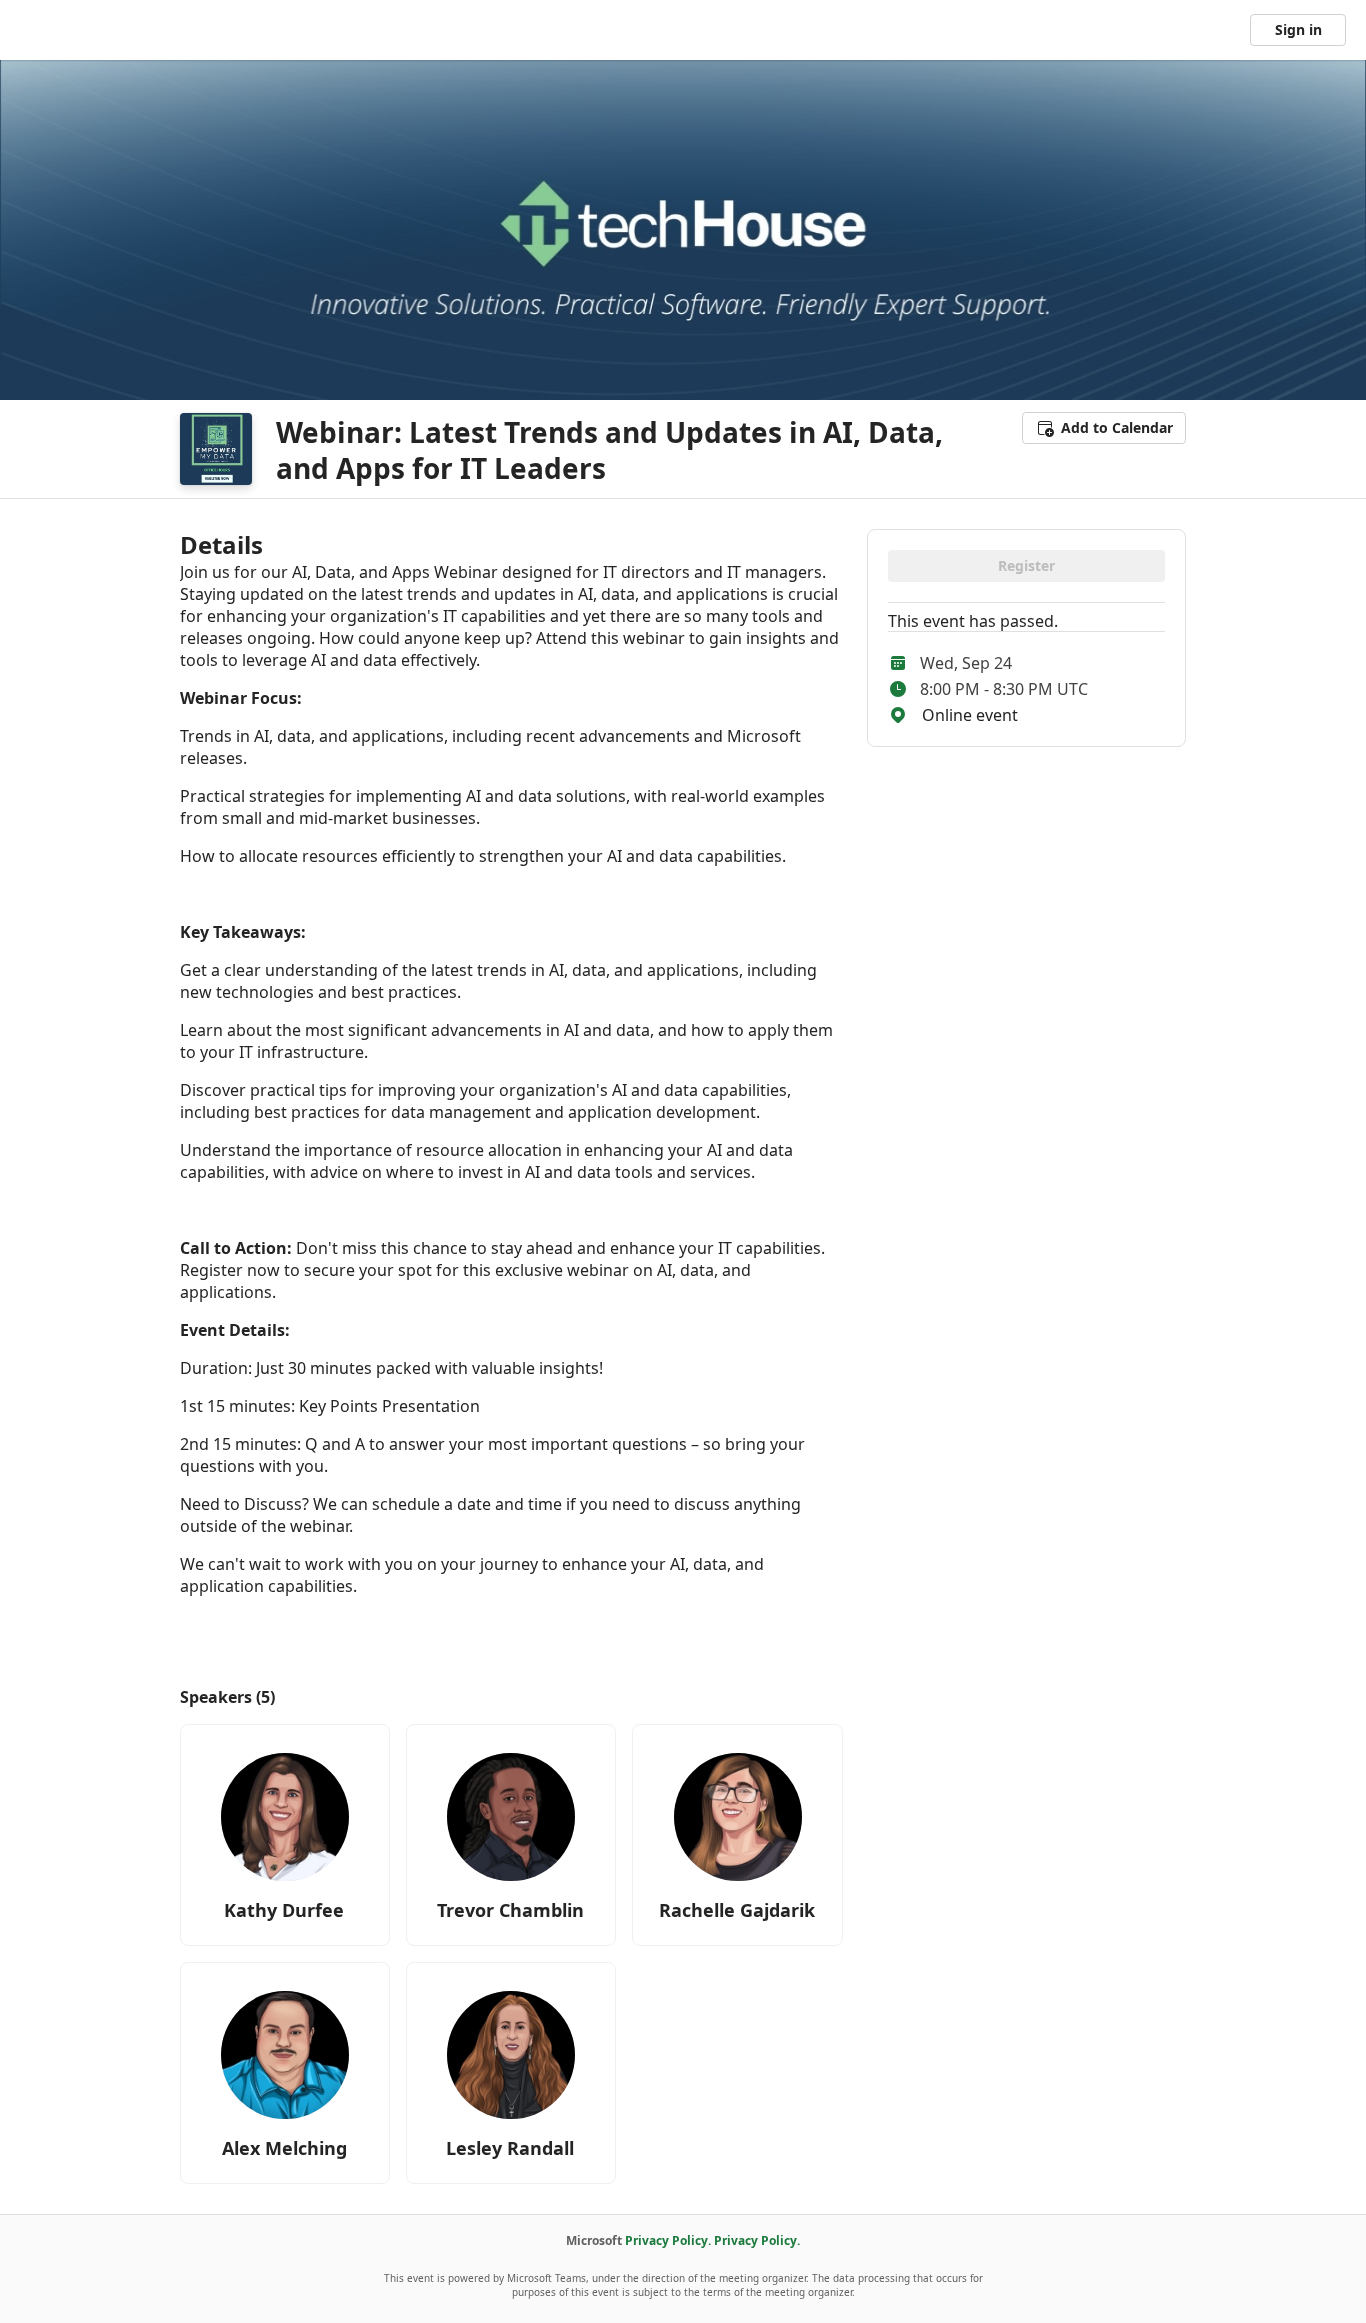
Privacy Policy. (668, 2240)
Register (1026, 565)
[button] (1104, 428)
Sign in (1298, 29)
